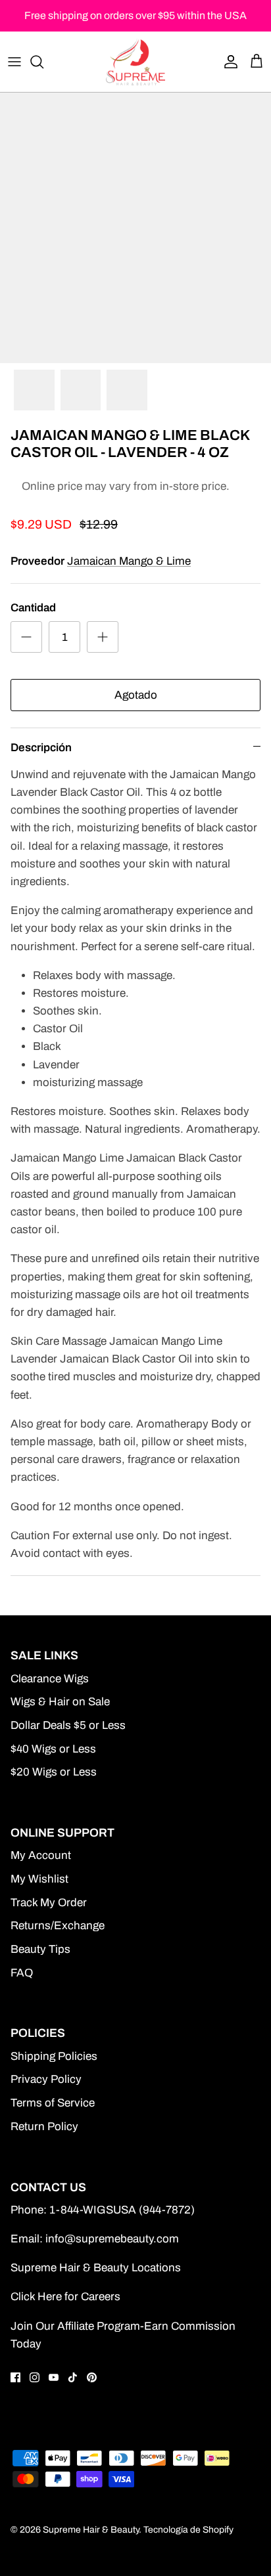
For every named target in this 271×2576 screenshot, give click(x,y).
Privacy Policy (46, 2079)
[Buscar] (43, 62)
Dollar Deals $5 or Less (68, 1725)
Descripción (41, 748)
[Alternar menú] (14, 62)
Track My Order (49, 1903)
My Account (41, 1855)
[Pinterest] (92, 2377)
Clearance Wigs (50, 1679)
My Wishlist (39, 1879)
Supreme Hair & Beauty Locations (96, 2268)
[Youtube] (54, 2377)
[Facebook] (15, 2377)
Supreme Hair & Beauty (91, 2530)
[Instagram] (35, 2377)
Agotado (136, 695)
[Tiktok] (73, 2377)
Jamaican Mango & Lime (129, 561)
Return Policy (44, 2127)
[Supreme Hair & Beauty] (135, 62)
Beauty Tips (40, 1949)
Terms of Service (53, 2103)
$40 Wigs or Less (53, 1749)
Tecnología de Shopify (188, 2530)
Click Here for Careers (65, 2297)
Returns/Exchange (58, 1926)
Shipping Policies (54, 2056)
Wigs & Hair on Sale (60, 1702)
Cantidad (33, 608)
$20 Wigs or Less (54, 1772)
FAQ (22, 1973)
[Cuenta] (228, 62)
